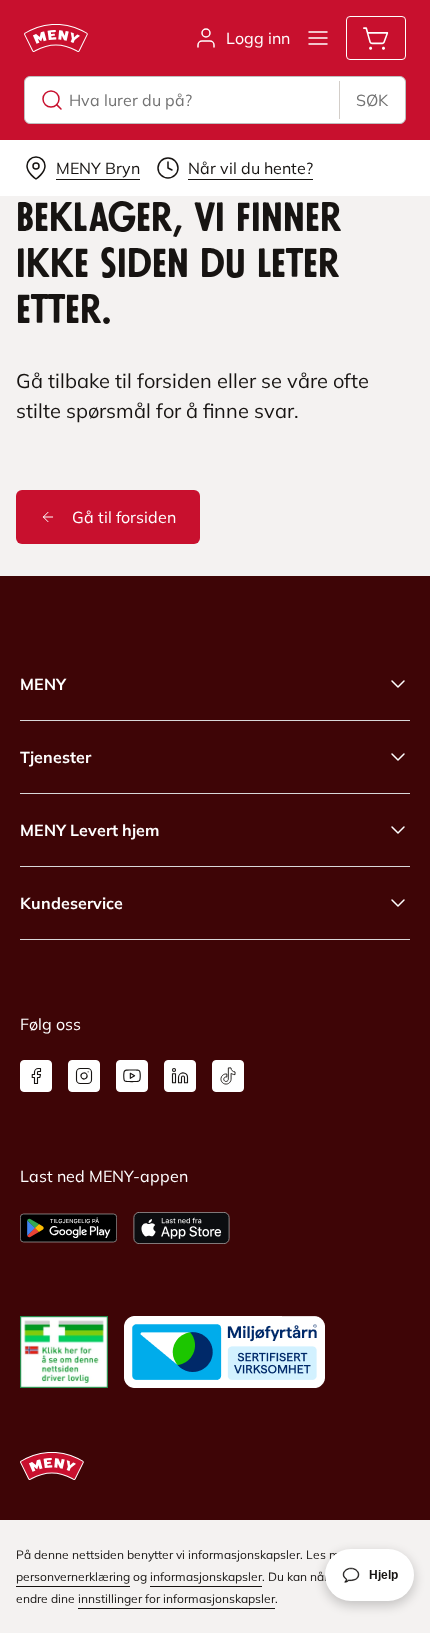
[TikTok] (228, 1076)
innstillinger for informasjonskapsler (176, 1598)
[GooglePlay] (68, 1228)
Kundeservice (71, 903)
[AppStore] (181, 1228)
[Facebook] (36, 1076)
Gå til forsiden (124, 517)
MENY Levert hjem (89, 830)
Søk (372, 100)
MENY (43, 684)
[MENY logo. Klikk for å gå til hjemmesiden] (56, 38)
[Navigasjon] (318, 38)
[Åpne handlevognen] (376, 38)
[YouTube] (132, 1076)
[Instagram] (84, 1076)
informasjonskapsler (206, 1576)
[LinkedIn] (180, 1076)
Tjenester (55, 757)
